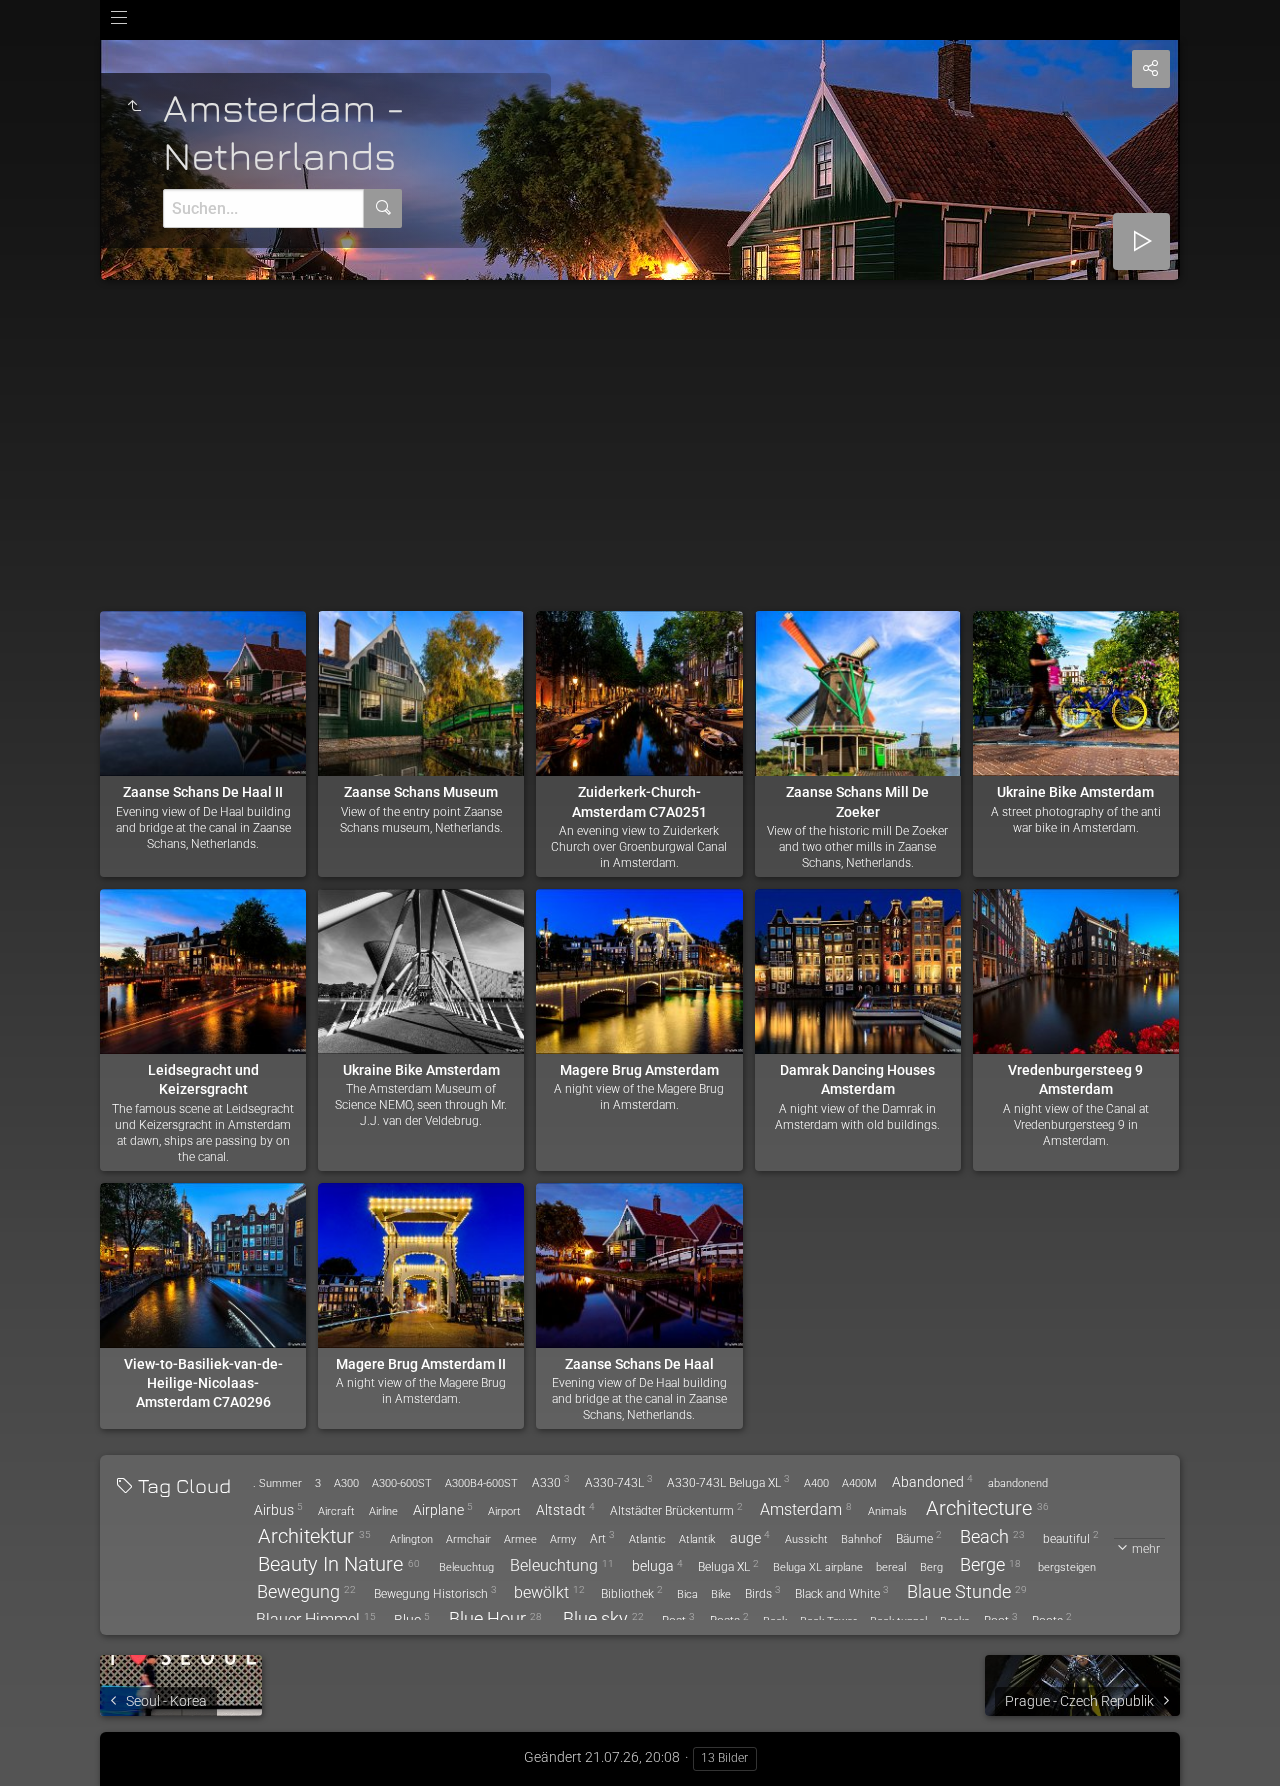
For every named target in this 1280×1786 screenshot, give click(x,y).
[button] (40, 1745)
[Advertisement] (640, 430)
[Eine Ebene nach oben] (134, 107)
